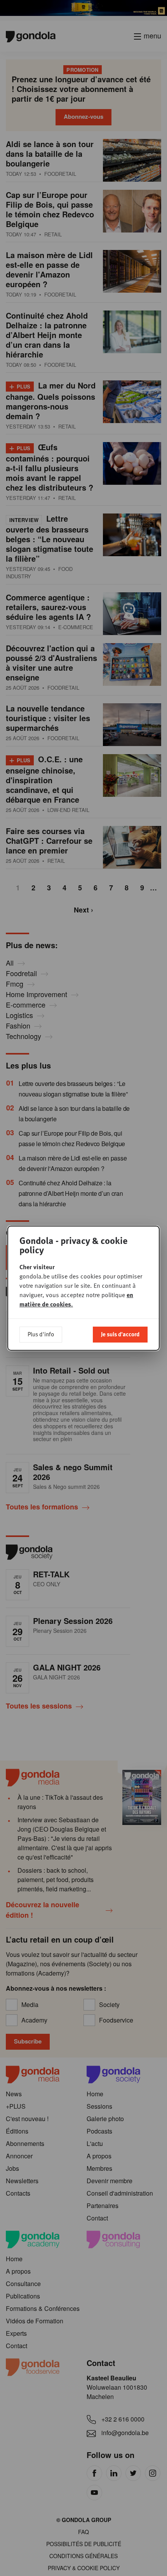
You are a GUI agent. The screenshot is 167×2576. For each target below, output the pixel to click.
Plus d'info (41, 1334)
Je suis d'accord (120, 1334)
